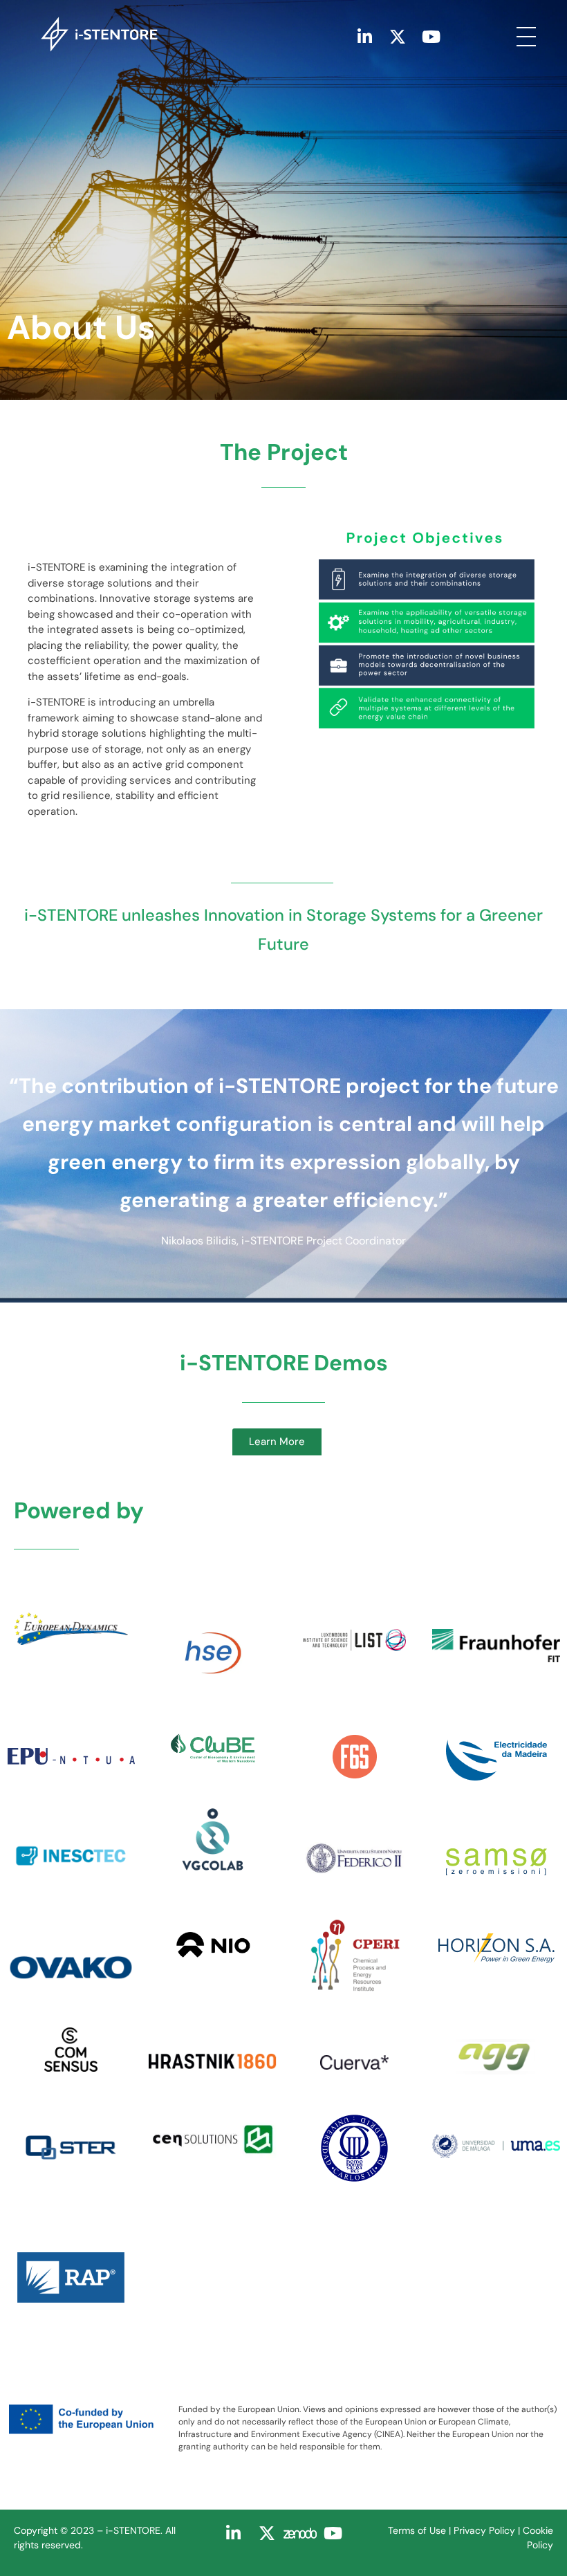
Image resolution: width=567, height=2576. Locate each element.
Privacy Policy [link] (484, 2530)
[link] (189, 34)
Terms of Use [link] (417, 2530)
